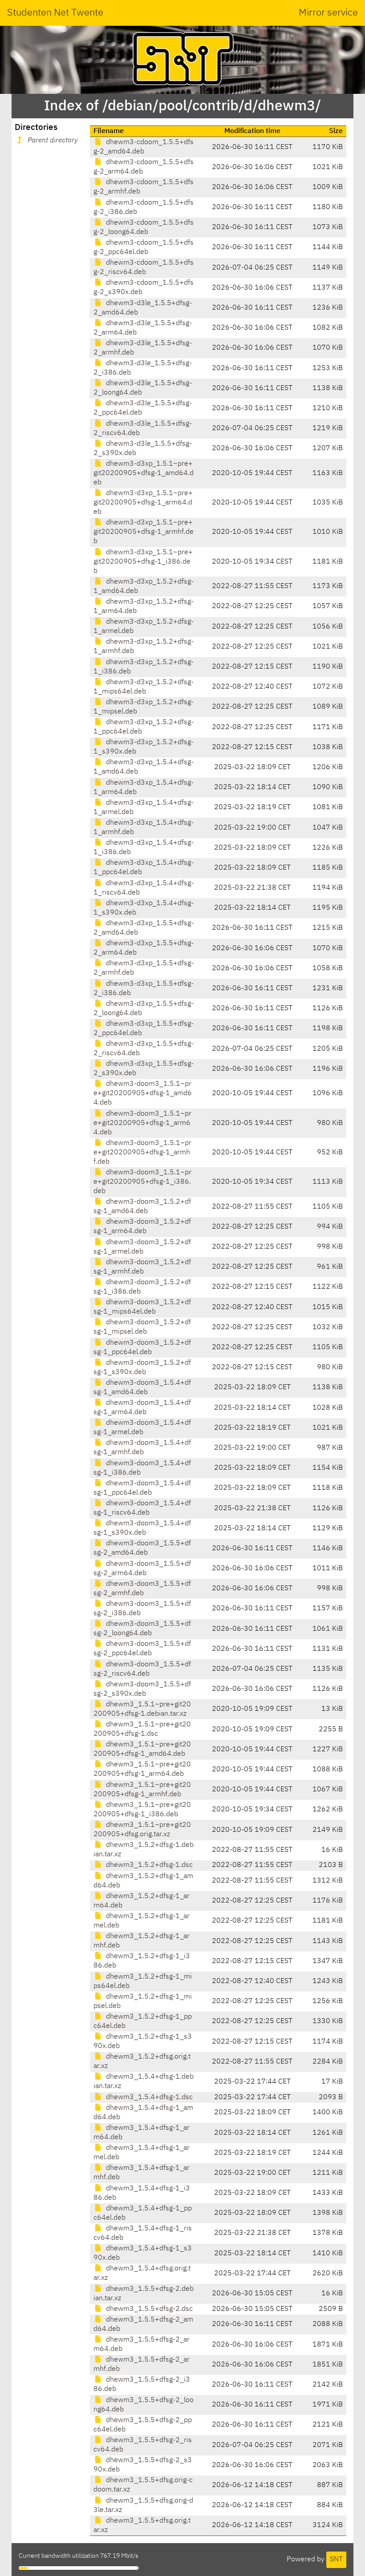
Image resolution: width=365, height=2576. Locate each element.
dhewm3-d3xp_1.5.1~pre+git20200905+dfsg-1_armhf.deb (144, 532)
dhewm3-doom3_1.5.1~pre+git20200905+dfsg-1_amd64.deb (143, 1093)
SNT (336, 2560)
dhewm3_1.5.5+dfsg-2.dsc (148, 2309)
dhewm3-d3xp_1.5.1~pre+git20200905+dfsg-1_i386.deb (143, 562)
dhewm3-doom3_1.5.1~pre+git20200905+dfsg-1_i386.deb (142, 1182)
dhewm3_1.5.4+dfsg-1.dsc (148, 2097)
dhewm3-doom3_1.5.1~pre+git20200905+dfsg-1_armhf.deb (142, 1153)
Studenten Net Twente (55, 13)
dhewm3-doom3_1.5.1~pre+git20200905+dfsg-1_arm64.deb (142, 1123)
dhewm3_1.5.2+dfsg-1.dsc (148, 1865)
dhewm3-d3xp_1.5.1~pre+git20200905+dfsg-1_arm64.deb (143, 503)
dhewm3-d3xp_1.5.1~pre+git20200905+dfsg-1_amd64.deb (144, 473)
